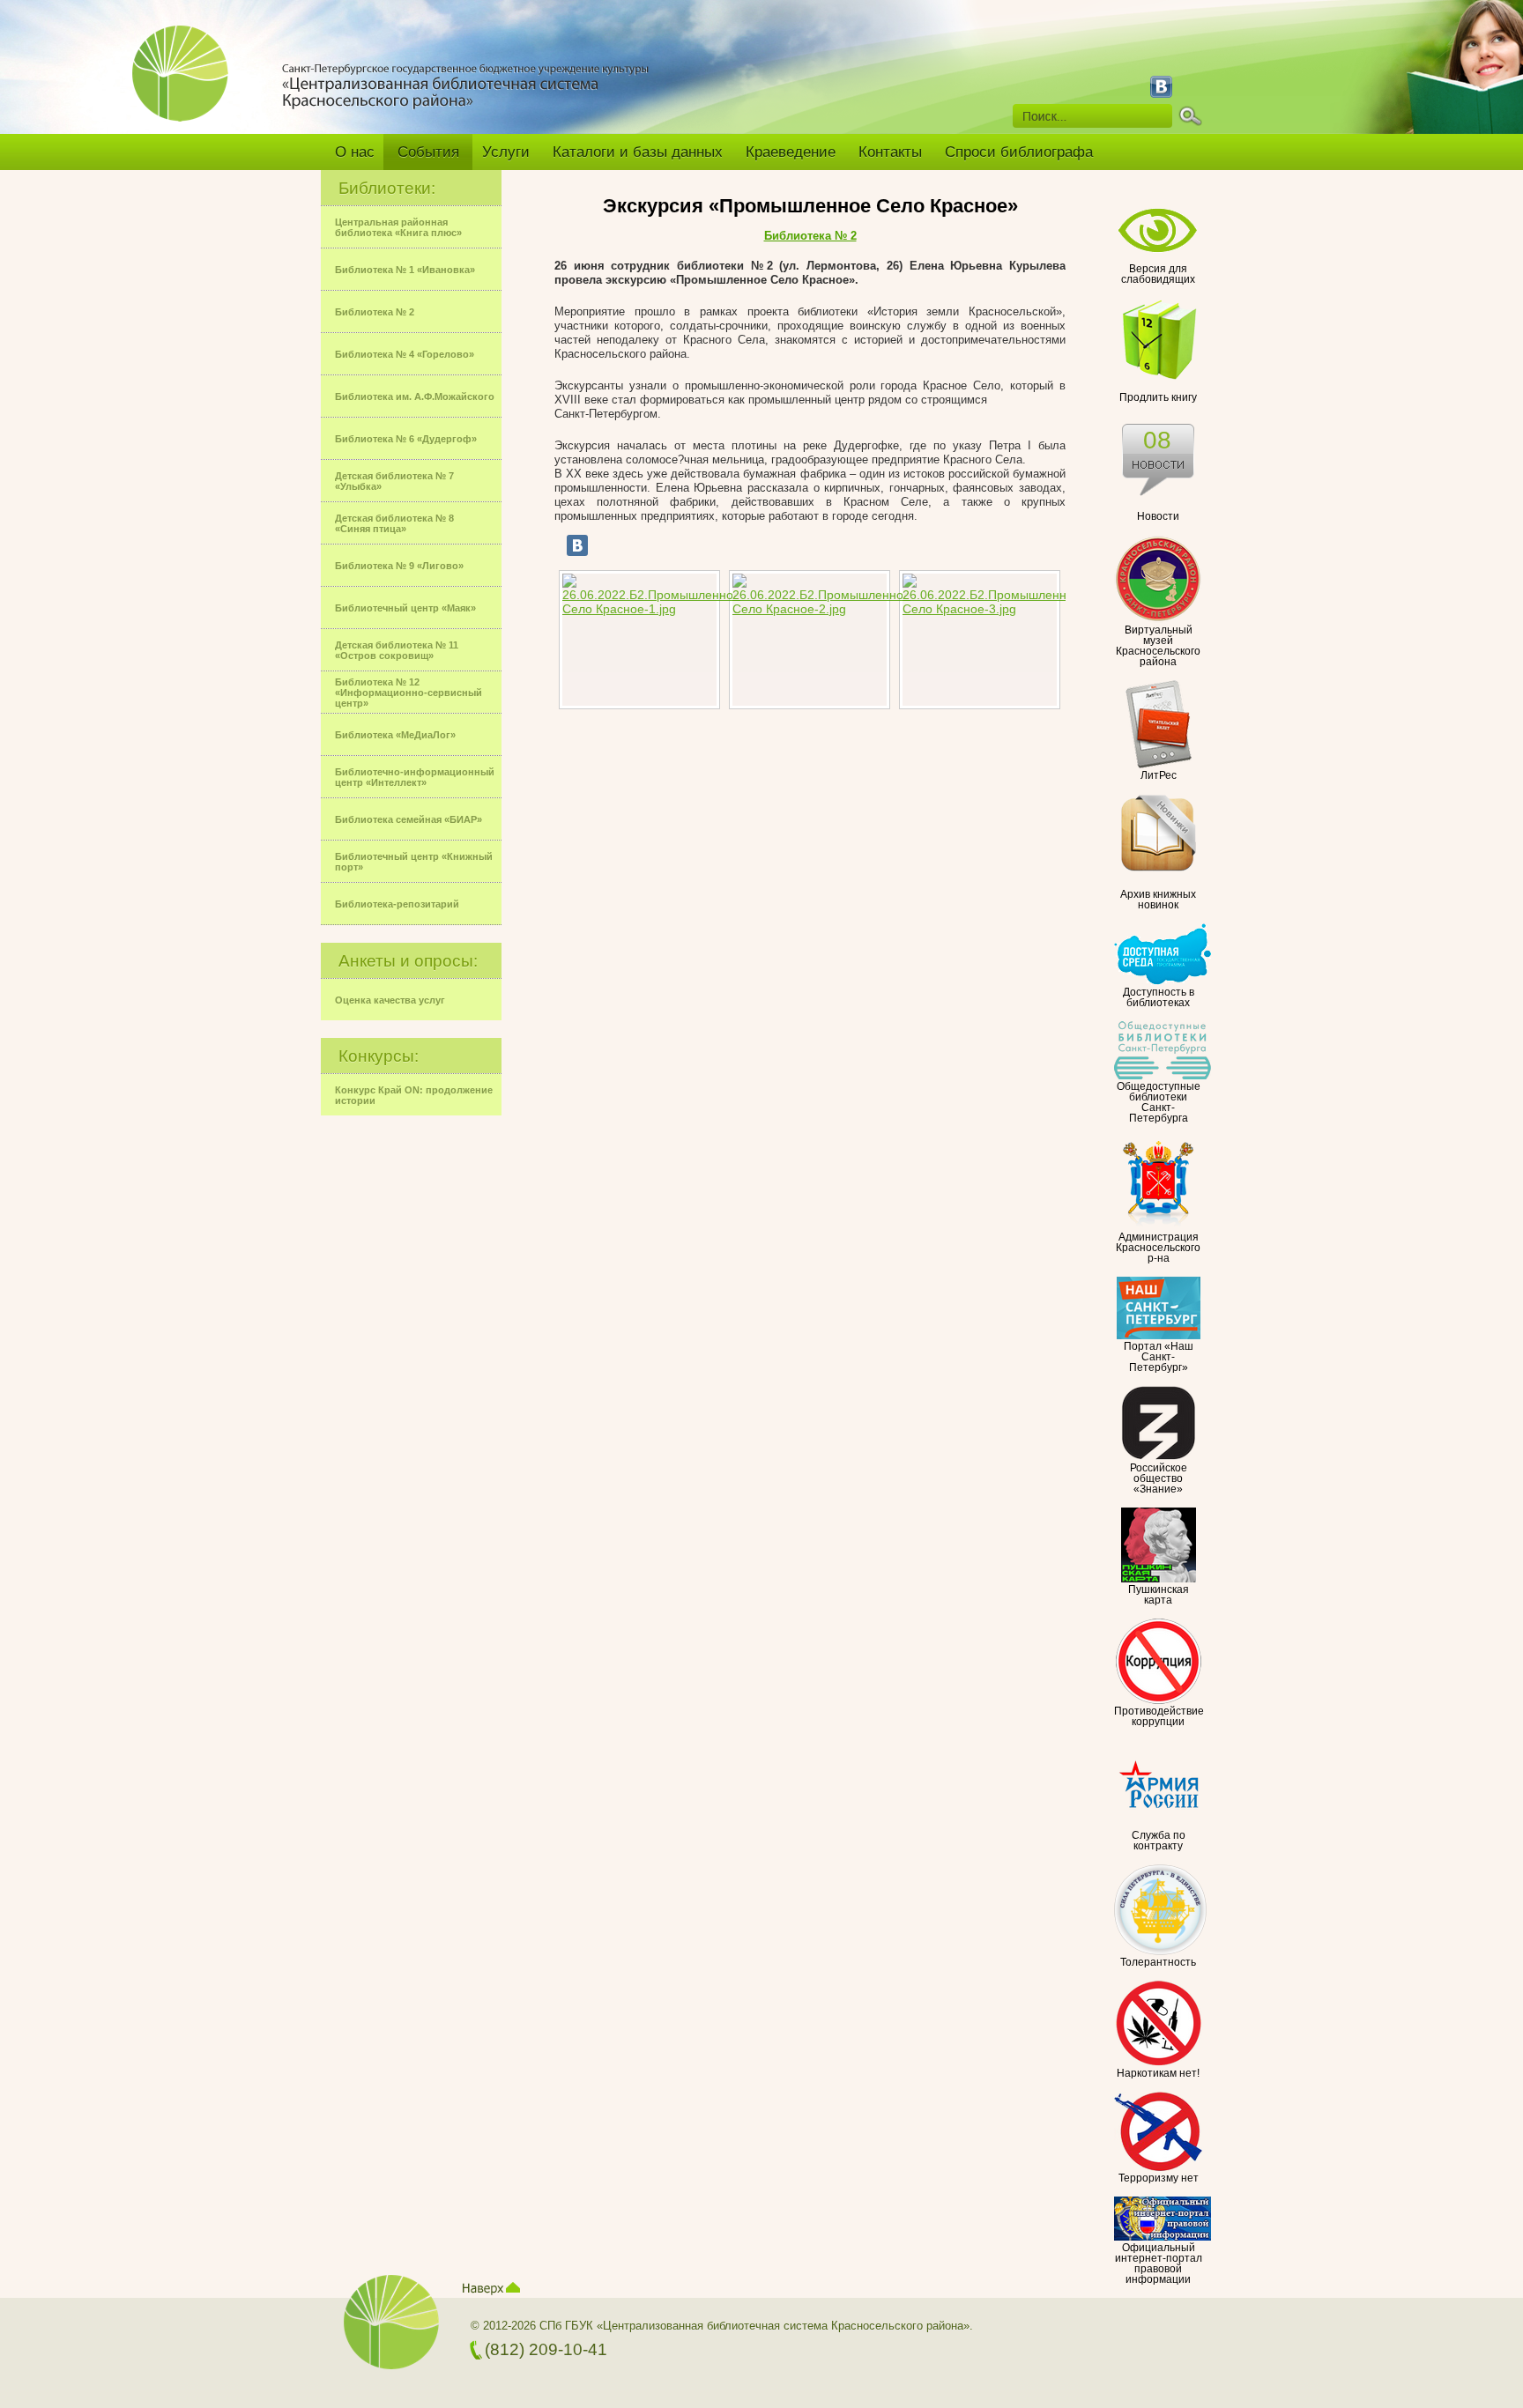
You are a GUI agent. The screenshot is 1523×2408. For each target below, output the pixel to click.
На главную (187, 85)
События (428, 152)
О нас (355, 152)
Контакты (890, 152)
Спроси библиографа (1019, 152)
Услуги (506, 152)
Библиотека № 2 (810, 236)
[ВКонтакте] (577, 545)
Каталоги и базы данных (638, 152)
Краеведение (791, 152)
